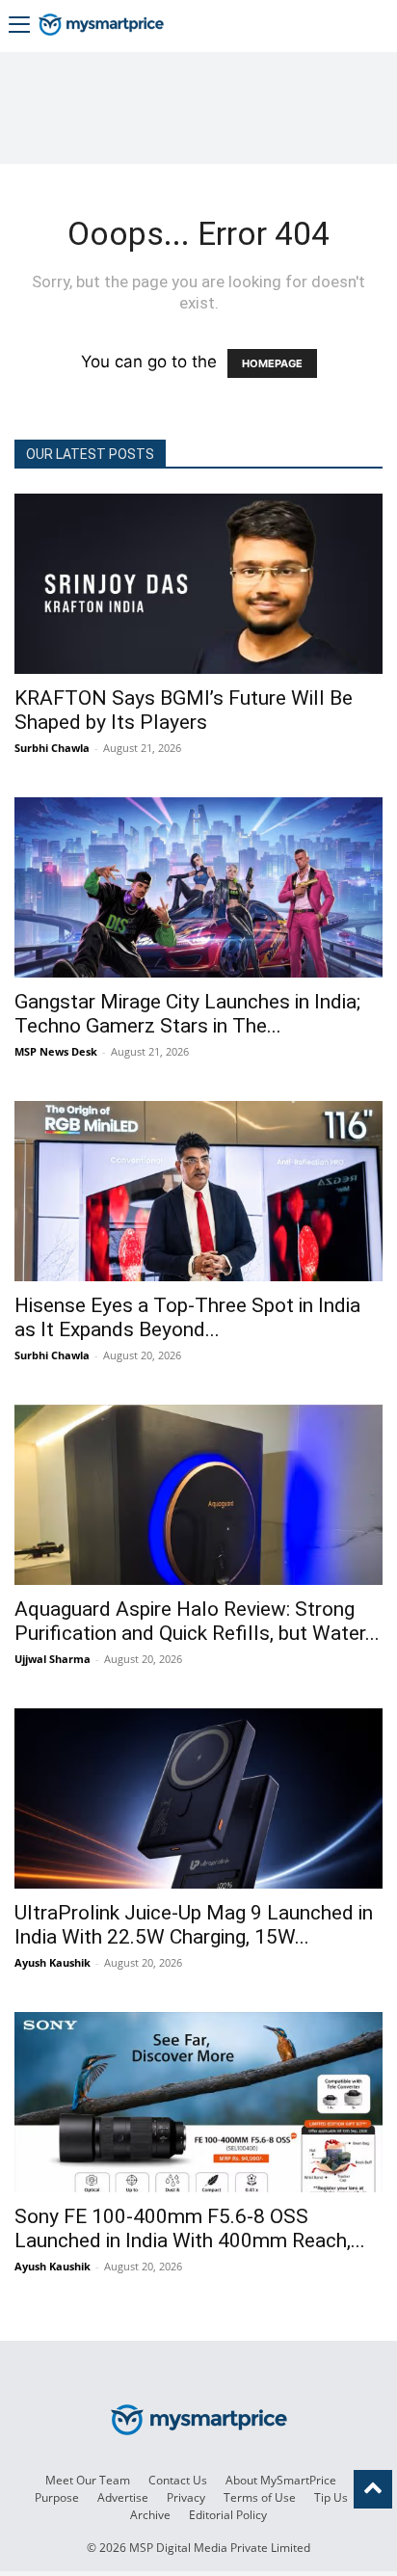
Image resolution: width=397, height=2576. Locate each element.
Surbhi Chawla (52, 748)
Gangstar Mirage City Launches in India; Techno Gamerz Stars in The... (187, 1014)
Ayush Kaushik (53, 1962)
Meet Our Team (88, 2480)
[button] (19, 27)
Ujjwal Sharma (53, 1659)
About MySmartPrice (281, 2480)
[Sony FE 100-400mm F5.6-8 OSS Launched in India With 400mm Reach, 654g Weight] (198, 2102)
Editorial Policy (228, 2515)
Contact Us (178, 2480)
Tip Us (331, 2497)
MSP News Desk (56, 1051)
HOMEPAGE (272, 363)
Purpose (57, 2497)
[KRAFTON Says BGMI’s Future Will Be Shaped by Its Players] (198, 584)
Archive (150, 2515)
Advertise (123, 2497)
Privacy (186, 2497)
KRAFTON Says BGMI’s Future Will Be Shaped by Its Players (184, 710)
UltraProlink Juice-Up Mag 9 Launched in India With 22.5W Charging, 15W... (194, 1925)
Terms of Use (260, 2497)
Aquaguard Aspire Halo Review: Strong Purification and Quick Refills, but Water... (197, 1621)
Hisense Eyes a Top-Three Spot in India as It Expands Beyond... (187, 1317)
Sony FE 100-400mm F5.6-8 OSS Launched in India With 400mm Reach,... (190, 2228)
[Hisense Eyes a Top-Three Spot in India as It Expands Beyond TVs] (198, 1191)
